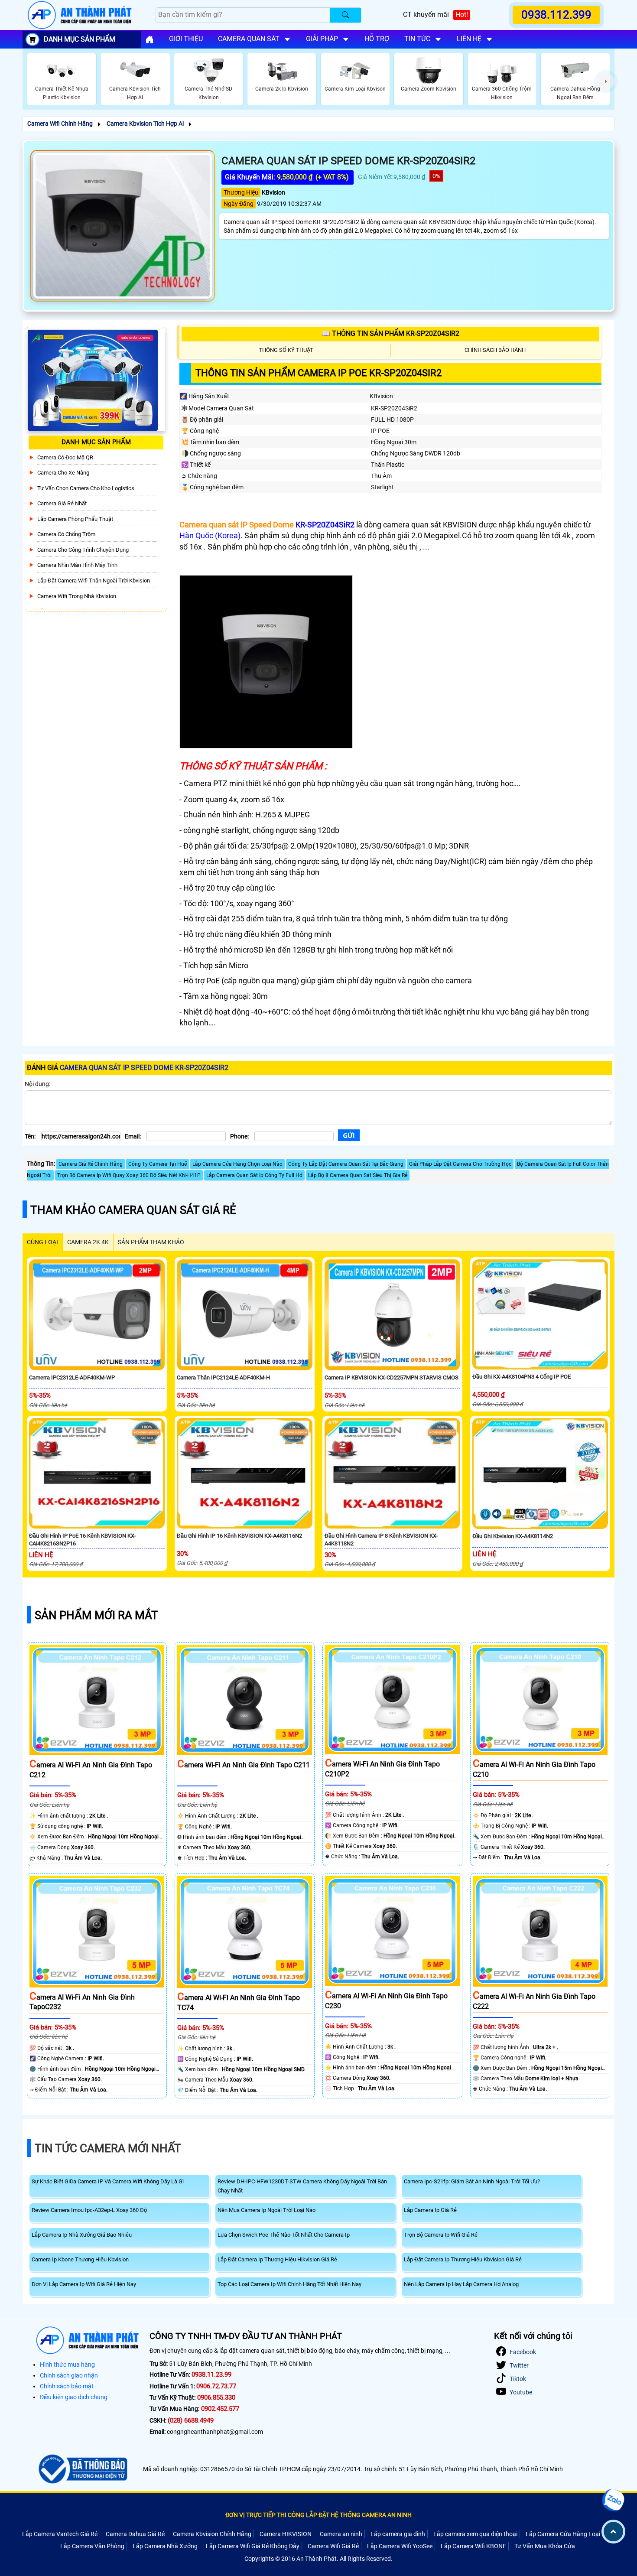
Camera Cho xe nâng (63, 473)
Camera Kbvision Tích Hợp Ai (145, 124)
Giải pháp (322, 39)
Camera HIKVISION (286, 2534)
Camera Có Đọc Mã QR (65, 457)
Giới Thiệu (186, 39)
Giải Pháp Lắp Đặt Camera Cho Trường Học (460, 1164)
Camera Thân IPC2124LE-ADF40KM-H (223, 1377)
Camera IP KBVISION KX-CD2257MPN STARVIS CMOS (392, 1377)
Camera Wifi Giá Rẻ (333, 2546)
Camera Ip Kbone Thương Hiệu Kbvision (80, 2259)
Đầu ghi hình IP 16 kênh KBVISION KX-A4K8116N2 (239, 1536)
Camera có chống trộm (66, 534)
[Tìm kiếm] (346, 15)
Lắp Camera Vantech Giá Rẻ (60, 2534)
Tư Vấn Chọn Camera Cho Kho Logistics (86, 488)
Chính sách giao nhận (69, 2375)
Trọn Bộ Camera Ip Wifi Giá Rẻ (441, 2235)
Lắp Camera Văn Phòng (92, 2546)
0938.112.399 (556, 15)
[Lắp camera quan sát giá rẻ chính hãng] (149, 39)
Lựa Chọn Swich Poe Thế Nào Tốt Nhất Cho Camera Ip (284, 2235)
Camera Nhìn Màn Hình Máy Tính (77, 565)
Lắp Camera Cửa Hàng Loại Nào (569, 2534)
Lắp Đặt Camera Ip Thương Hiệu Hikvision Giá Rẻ (277, 2259)
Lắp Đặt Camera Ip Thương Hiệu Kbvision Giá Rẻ (463, 2259)
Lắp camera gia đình (398, 2534)
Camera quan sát (249, 39)
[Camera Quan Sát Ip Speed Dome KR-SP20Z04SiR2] (123, 226)
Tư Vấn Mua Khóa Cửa (545, 2546)
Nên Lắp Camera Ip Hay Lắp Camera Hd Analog (461, 2284)
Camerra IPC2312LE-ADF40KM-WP (72, 1377)
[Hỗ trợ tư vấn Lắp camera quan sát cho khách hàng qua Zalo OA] (613, 2500)
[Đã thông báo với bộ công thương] (82, 2469)
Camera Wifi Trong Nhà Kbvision (77, 596)
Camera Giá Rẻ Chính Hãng (91, 1164)
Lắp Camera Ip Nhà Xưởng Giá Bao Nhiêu (82, 2235)
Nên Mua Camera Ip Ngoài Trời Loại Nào (266, 2210)
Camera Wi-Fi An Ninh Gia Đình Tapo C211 (244, 1765)
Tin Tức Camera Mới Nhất (108, 2148)
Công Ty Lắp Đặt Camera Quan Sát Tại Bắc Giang (346, 1164)
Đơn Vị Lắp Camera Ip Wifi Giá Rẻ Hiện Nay (84, 2284)
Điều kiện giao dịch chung (74, 2397)
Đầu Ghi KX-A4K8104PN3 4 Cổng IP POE (522, 1377)
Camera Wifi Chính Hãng (60, 124)
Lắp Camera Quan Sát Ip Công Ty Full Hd (254, 1175)
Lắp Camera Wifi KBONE (473, 2546)
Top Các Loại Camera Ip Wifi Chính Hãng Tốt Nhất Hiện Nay (289, 2284)
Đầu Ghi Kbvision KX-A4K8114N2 (513, 1536)
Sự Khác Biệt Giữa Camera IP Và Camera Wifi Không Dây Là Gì (108, 2181)
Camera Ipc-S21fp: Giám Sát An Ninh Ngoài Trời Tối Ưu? (472, 2181)
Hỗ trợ (377, 39)
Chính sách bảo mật (67, 2386)
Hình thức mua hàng (67, 2365)
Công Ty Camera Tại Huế (158, 1164)
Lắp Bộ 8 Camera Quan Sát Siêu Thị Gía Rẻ (358, 1175)
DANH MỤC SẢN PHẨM (80, 39)
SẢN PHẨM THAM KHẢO (151, 1242)
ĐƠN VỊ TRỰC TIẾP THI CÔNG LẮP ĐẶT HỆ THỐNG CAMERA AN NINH (318, 2515)
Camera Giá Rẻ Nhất (62, 503)
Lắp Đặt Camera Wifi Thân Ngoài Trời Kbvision (94, 581)
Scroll (613, 2532)
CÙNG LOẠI (42, 1242)
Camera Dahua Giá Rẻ (135, 2534)
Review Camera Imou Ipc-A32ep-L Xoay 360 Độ (89, 2210)
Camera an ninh (341, 2534)
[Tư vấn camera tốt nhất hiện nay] (606, 81)
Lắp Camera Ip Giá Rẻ (430, 2210)
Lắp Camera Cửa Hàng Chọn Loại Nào (237, 1164)
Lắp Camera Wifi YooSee (400, 2546)
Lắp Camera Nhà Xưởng (165, 2546)
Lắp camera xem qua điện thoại (475, 2534)
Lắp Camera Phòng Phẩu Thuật (75, 519)
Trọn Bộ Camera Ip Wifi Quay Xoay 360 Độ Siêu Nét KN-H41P (129, 1175)
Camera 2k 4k (88, 1242)
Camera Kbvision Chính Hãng (212, 2534)
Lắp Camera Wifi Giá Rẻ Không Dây (253, 2546)
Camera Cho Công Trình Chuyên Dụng (83, 550)
